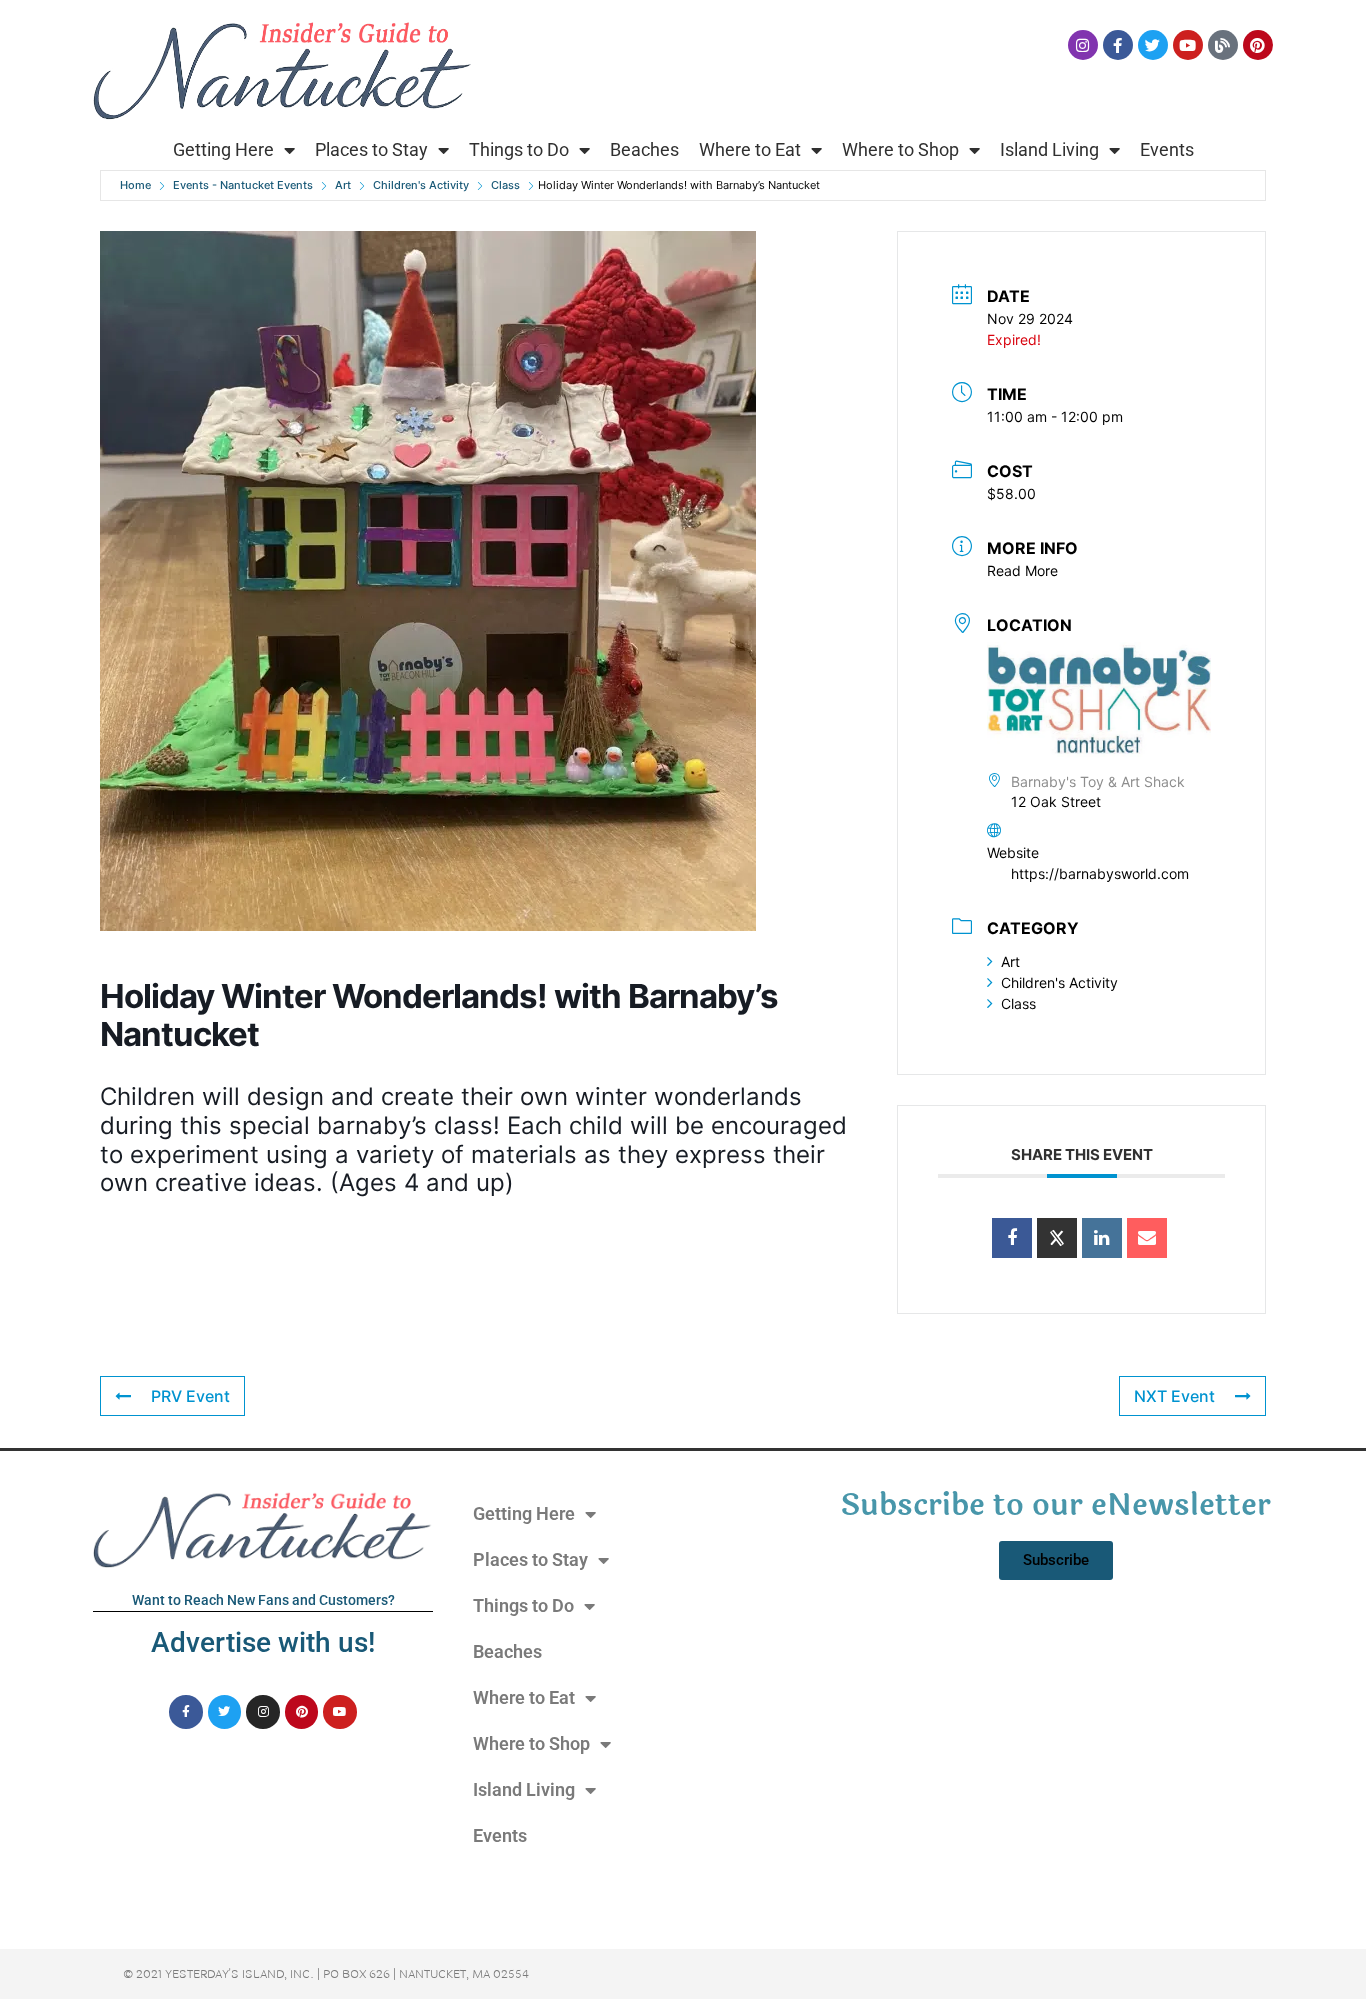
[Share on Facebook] (1012, 1238)
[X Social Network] (1057, 1238)
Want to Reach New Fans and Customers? (263, 1600)
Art (343, 185)
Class (505, 185)
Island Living (1049, 149)
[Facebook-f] (1118, 45)
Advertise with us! (263, 1642)
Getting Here (223, 149)
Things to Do (519, 149)
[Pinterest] (1258, 45)
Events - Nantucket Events (243, 185)
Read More (1022, 570)
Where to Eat (750, 149)
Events (1167, 149)
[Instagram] (1083, 45)
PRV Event (190, 1396)
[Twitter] (1153, 45)
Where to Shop (900, 149)
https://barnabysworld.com (1100, 873)
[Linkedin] (1102, 1238)
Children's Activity (421, 185)
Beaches (644, 149)
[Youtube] (1188, 45)
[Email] (1147, 1238)
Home (135, 185)
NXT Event (1174, 1396)
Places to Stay (371, 149)
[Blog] (1223, 45)
